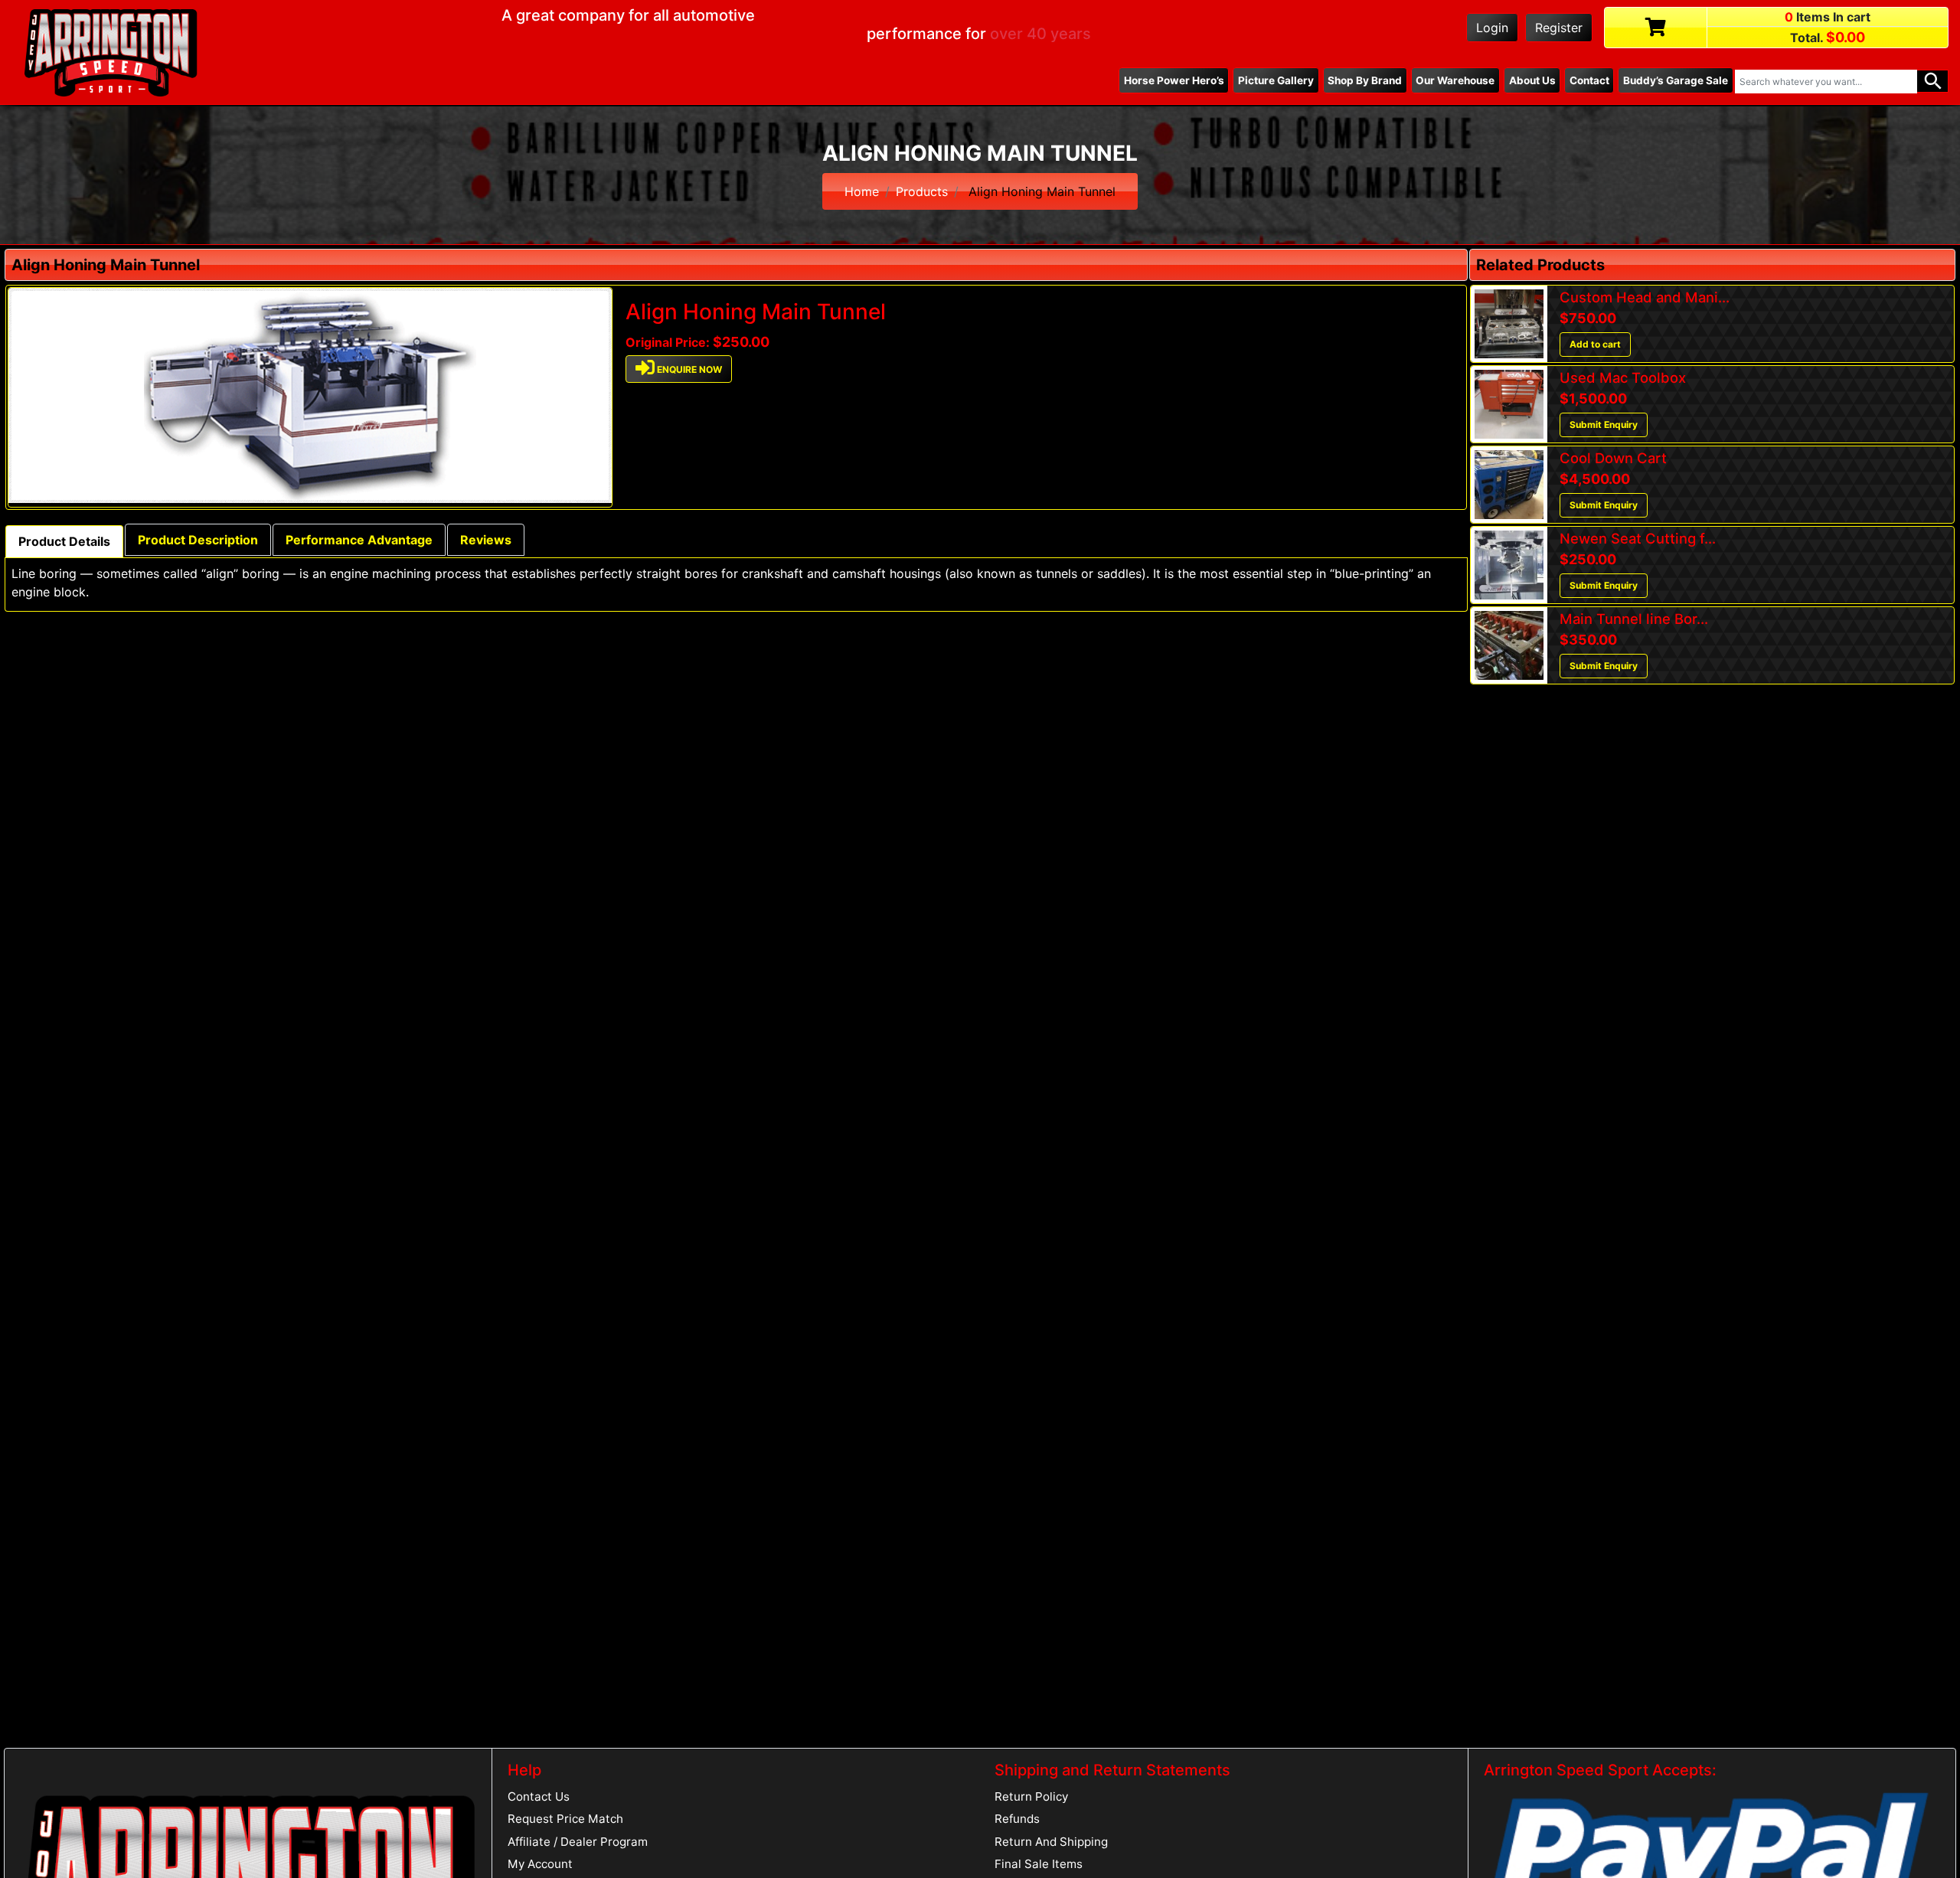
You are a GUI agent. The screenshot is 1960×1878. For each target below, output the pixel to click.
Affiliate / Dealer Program (578, 1842)
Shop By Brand (1365, 80)
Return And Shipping (1051, 1842)
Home (862, 191)
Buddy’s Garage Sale (1676, 80)
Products (922, 191)
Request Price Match (565, 1819)
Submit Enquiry (1604, 425)
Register (1559, 28)
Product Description (198, 540)
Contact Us (539, 1796)
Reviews (486, 540)
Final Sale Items (1039, 1864)
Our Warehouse (1455, 80)
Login (1492, 28)
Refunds (1017, 1819)
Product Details (64, 541)
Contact (1589, 80)
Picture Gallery (1276, 80)
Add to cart (1595, 344)
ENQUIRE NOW (688, 370)
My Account (540, 1864)
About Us (1532, 80)
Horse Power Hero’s (1174, 80)
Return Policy (1031, 1796)
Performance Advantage (359, 540)
